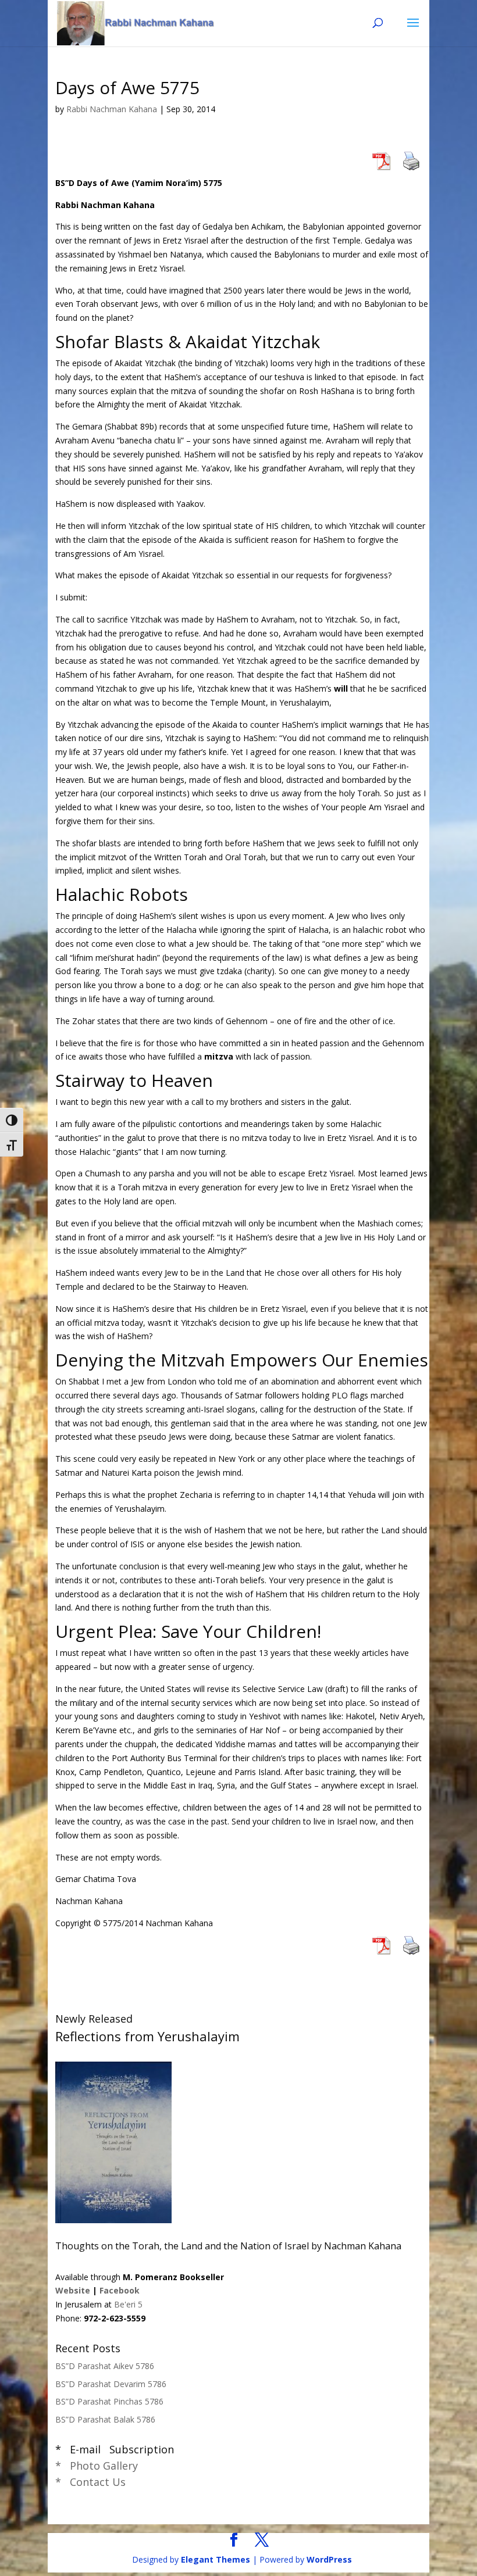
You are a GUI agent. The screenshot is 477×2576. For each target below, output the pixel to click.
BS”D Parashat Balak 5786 (105, 2419)
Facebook (120, 2290)
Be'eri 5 (128, 2304)
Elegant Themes (216, 2559)
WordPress (329, 2559)
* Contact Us (90, 2482)
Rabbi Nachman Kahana (112, 109)
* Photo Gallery (97, 2466)
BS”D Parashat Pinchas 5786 (109, 2401)
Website (73, 2290)
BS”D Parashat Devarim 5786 (111, 2384)
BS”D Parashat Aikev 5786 (105, 2366)
